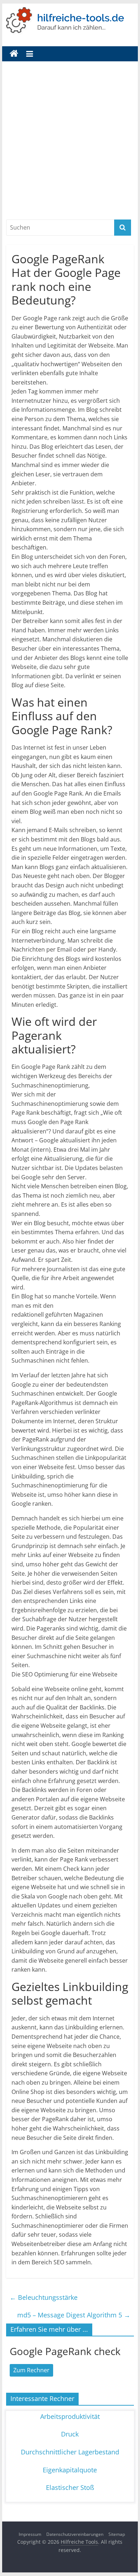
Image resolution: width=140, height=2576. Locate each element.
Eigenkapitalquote (70, 2470)
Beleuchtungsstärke (44, 2297)
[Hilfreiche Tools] (14, 54)
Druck (70, 2434)
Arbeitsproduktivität (70, 2416)
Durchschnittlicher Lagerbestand (70, 2452)
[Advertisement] (70, 146)
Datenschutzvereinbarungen (75, 2534)
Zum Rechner (31, 2370)
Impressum (30, 2534)
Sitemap (117, 2534)
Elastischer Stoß (70, 2487)
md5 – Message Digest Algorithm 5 (74, 2315)
